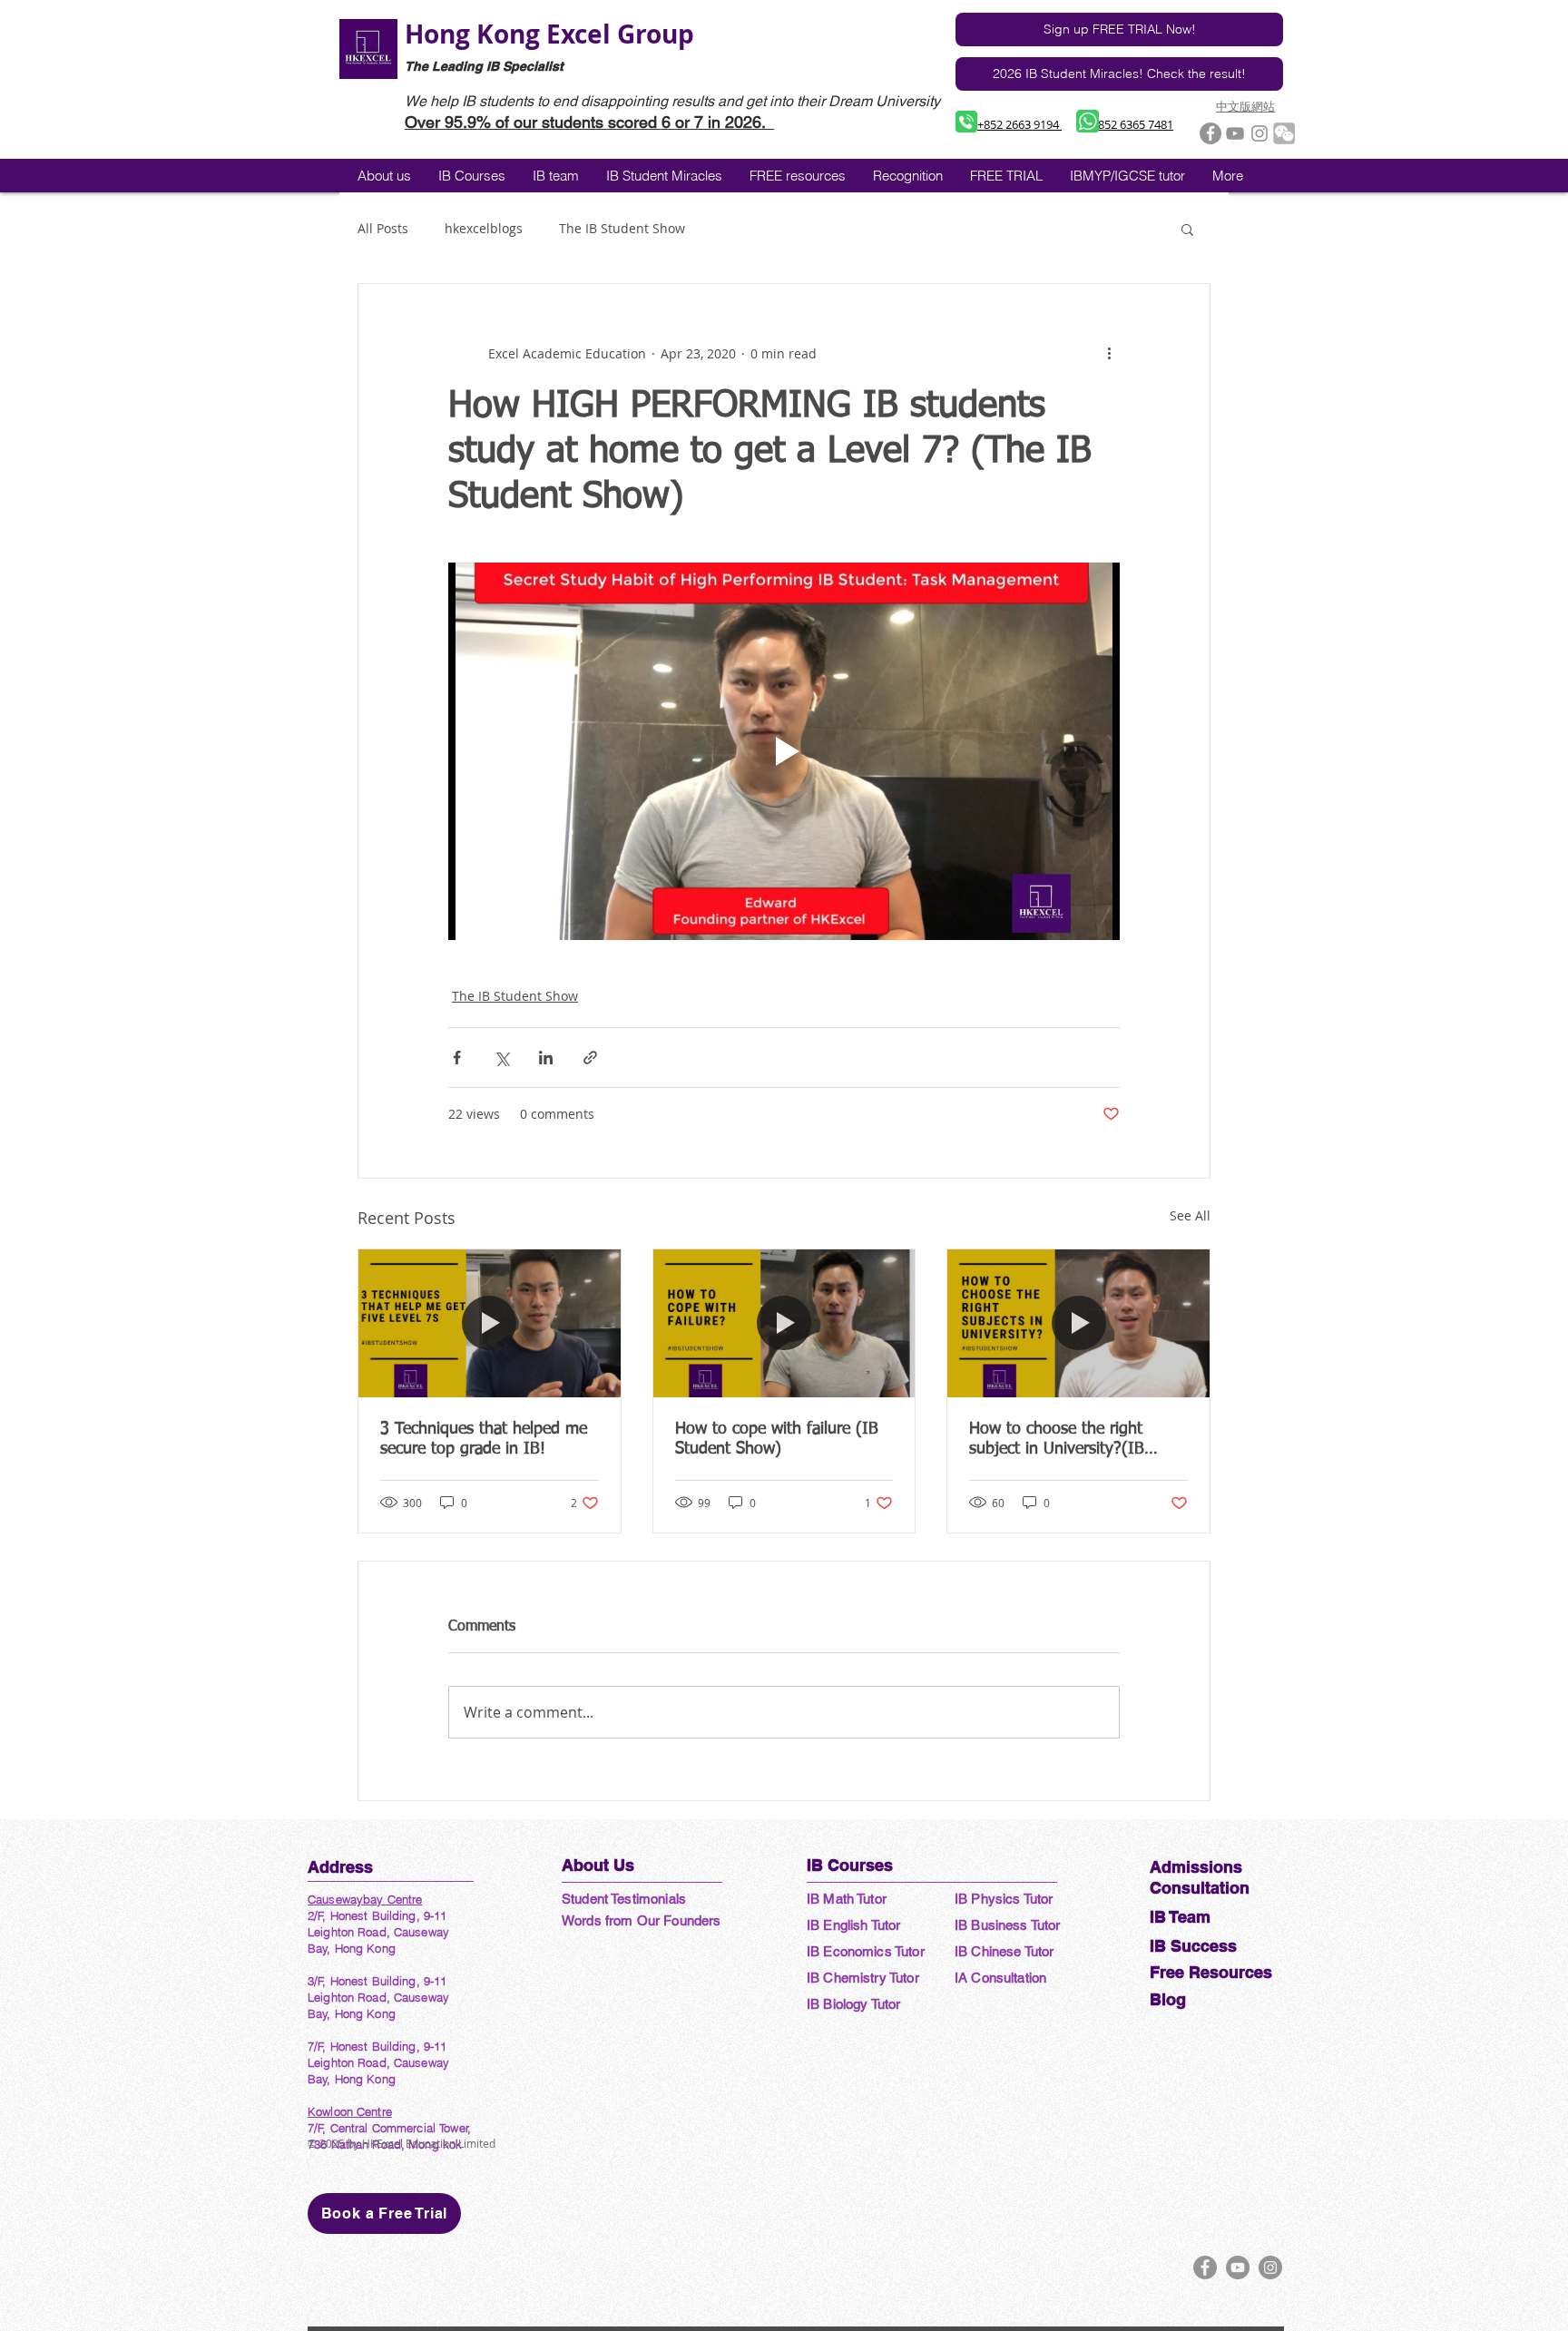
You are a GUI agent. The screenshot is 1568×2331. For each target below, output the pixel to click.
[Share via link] (590, 1058)
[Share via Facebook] (457, 1058)
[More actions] (1109, 353)
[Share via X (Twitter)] (501, 1058)
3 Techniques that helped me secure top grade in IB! (484, 1439)
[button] (1127, 176)
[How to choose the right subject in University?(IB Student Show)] (1078, 1323)
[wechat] (1284, 133)
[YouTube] (1238, 2267)
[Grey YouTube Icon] (1235, 133)
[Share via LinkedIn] (546, 1058)
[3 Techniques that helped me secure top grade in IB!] (490, 1323)
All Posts (383, 228)
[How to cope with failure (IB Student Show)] (784, 1323)
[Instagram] (1270, 2267)
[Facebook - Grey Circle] (1210, 133)
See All (1190, 1215)
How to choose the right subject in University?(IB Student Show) (1057, 1440)
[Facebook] (1205, 2267)
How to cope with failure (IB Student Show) (777, 1439)
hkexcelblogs (484, 228)
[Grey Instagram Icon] (1259, 133)
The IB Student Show (622, 228)
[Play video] (784, 751)
